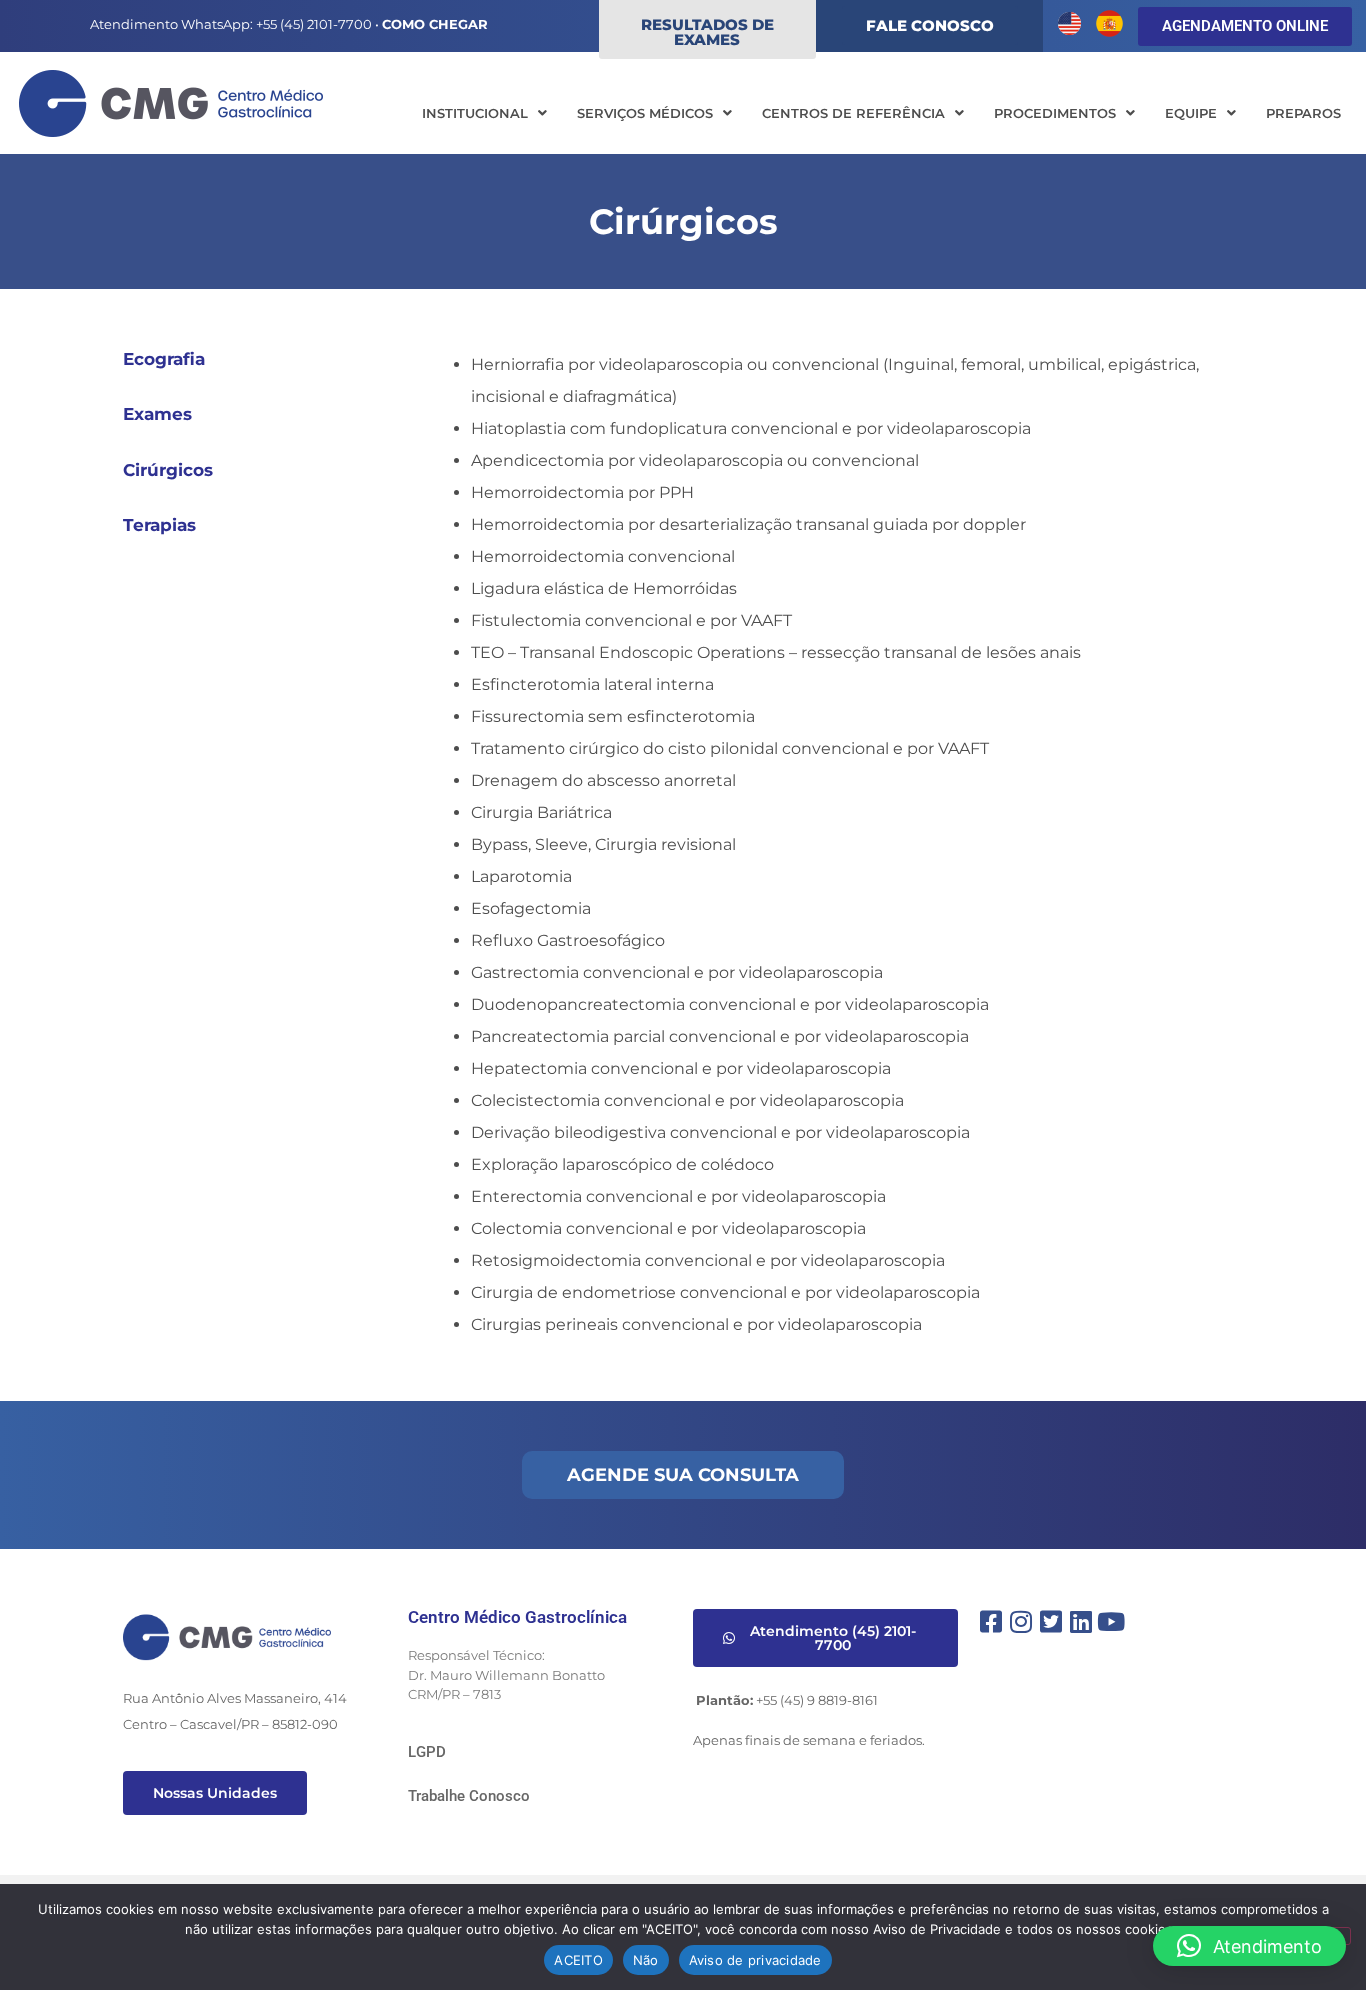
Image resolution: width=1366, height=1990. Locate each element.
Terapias (159, 525)
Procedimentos (1055, 113)
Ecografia (164, 359)
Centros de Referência (853, 113)
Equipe (1191, 113)
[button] (484, 113)
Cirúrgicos (168, 470)
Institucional (475, 113)
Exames (157, 414)
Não (646, 1960)
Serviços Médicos (645, 113)
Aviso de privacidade (755, 1960)
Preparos (1303, 113)
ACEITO (578, 1960)
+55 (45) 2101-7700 (314, 24)
